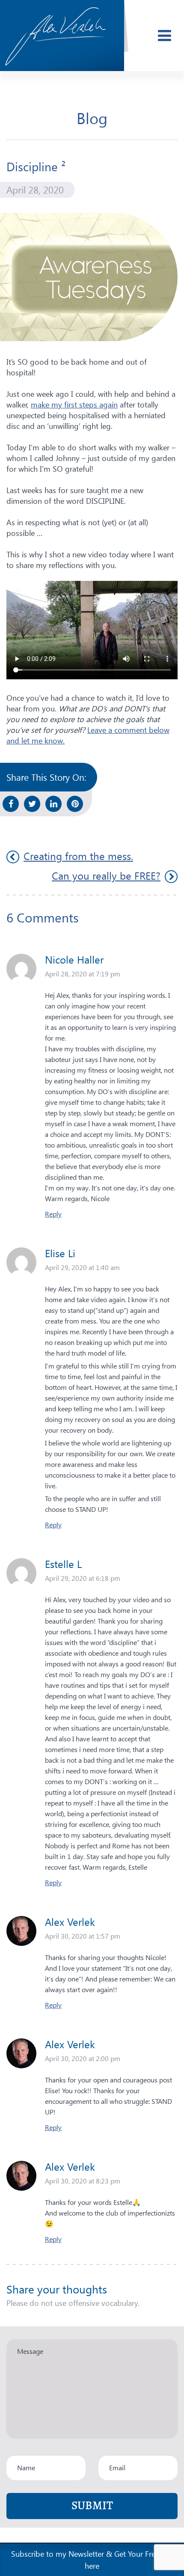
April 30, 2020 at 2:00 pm (83, 2058)
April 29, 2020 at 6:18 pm (83, 1578)
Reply (53, 1214)
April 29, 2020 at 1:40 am (82, 1267)
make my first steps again (74, 404)
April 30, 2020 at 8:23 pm (83, 2181)
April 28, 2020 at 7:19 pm (83, 974)
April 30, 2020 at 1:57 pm (83, 1936)
